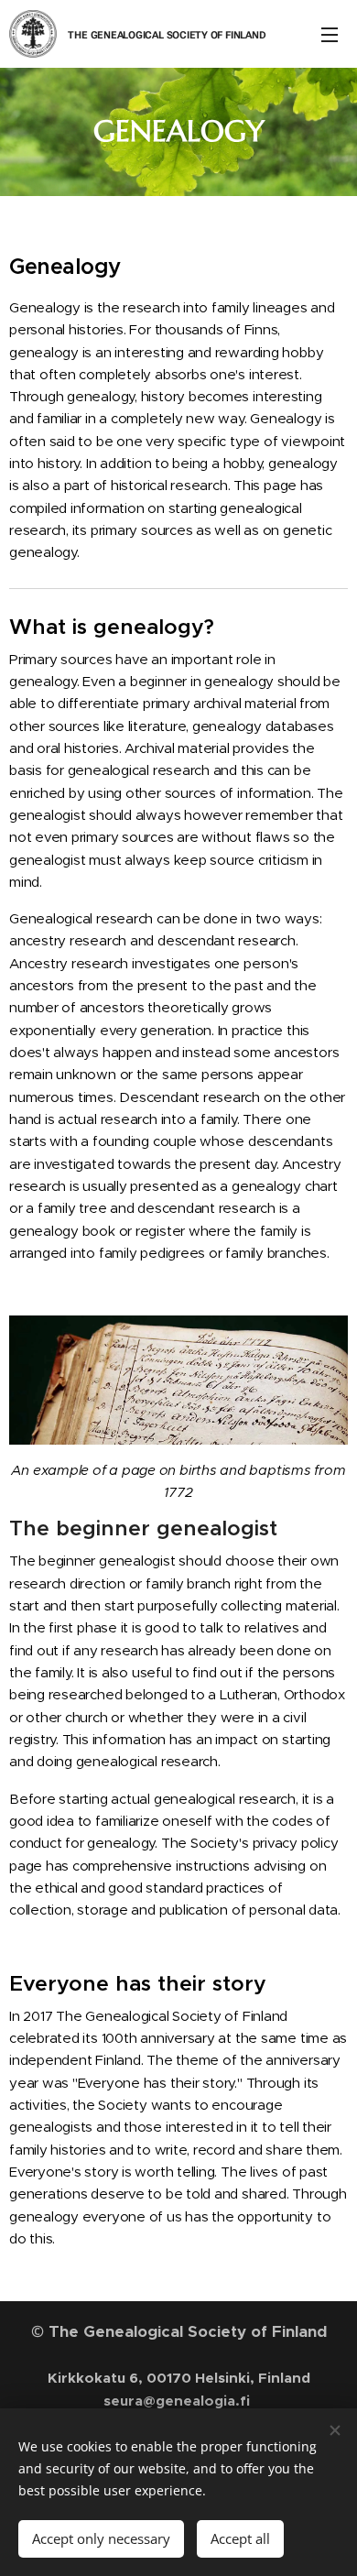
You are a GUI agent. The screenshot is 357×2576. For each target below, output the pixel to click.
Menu (330, 34)
